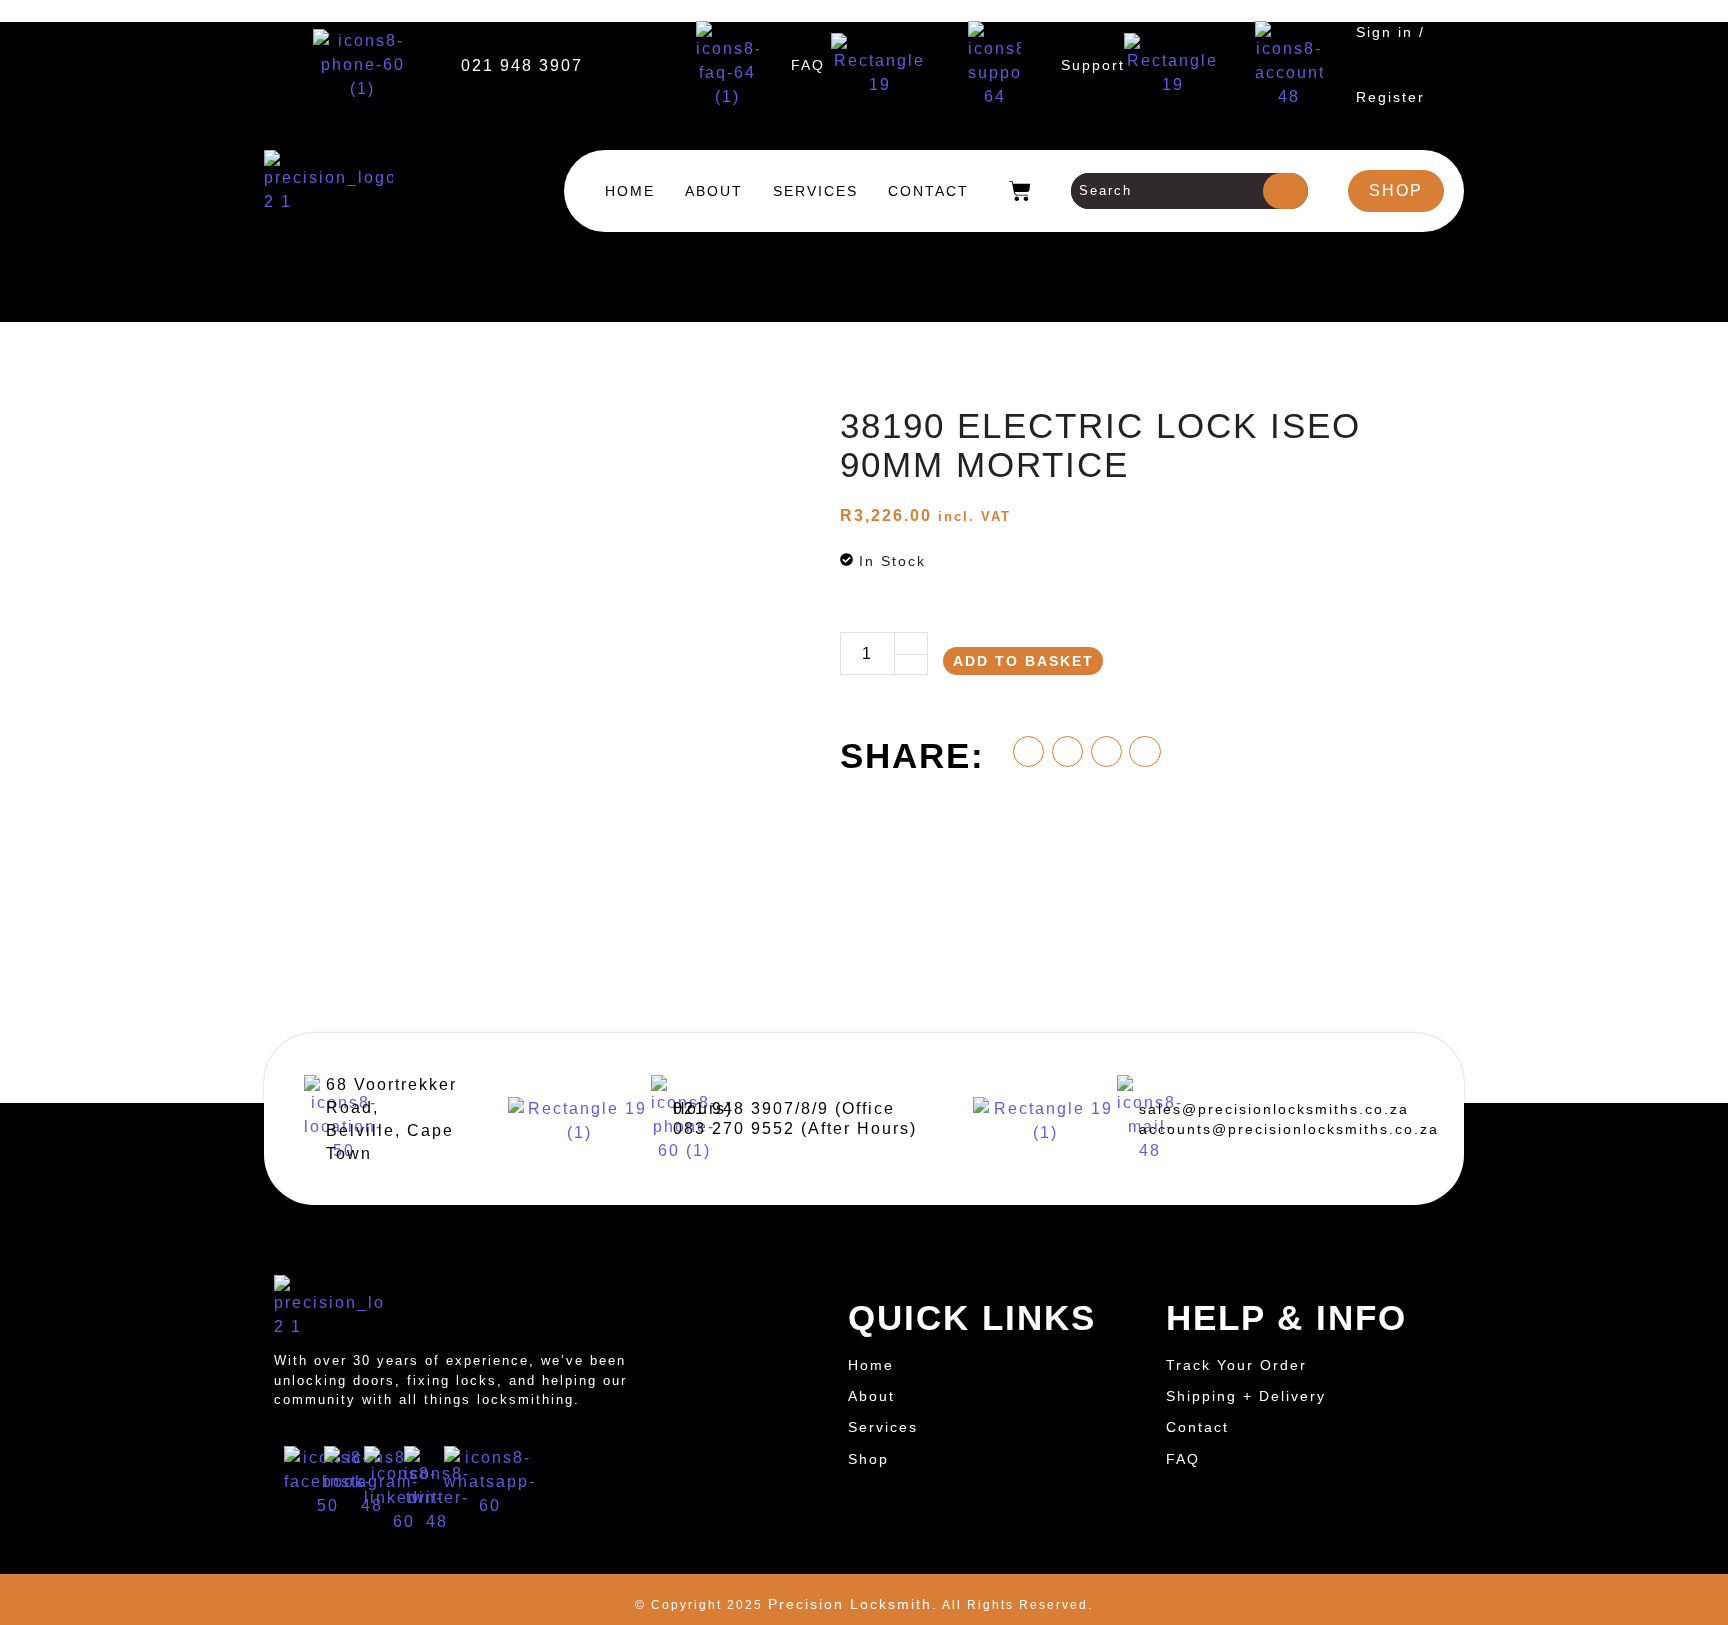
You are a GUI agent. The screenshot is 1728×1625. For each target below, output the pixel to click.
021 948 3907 (522, 65)
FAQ (808, 65)
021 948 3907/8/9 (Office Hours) (784, 1108)
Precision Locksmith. (853, 1604)
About (714, 191)
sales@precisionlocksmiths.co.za (1274, 1109)
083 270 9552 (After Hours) (795, 1128)
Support (1093, 65)
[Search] (1285, 191)
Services (815, 191)
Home (630, 191)
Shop (868, 1459)
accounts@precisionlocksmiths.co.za (1289, 1129)
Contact (928, 191)
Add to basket (1023, 661)
